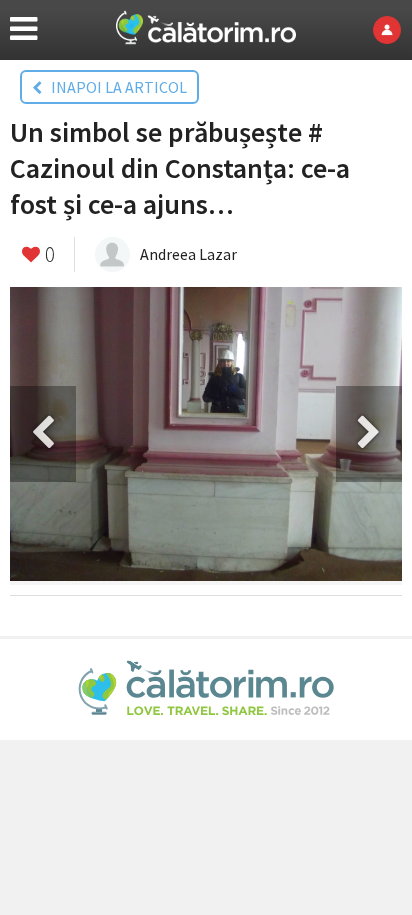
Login (392, 30)
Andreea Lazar (188, 254)
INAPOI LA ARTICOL (114, 87)
